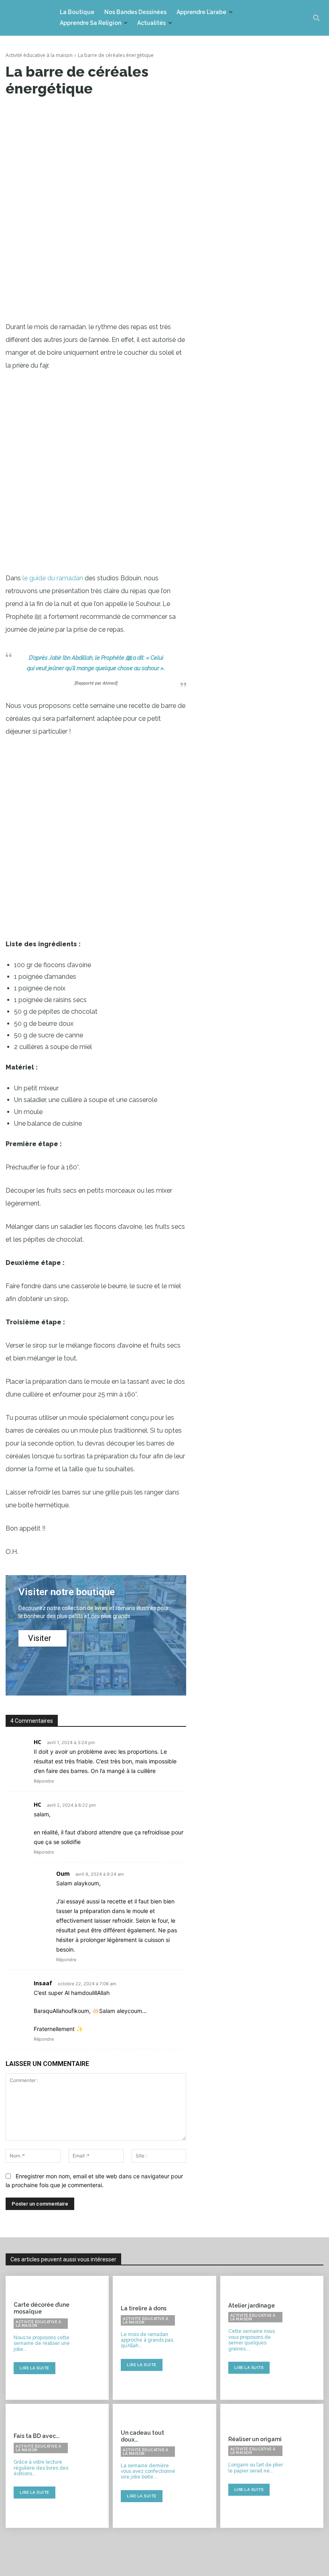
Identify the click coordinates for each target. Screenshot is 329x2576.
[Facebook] (71, 113)
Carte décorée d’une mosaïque (42, 2308)
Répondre (44, 1781)
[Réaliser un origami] (308, 2466)
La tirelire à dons (144, 2308)
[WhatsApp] (127, 113)
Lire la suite (35, 2368)
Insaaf (43, 1983)
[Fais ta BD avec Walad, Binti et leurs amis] (93, 2466)
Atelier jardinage (252, 2306)
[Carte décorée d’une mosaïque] (93, 2338)
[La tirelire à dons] (200, 2338)
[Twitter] (90, 113)
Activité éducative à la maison (39, 55)
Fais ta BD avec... (37, 2436)
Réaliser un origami (255, 2439)
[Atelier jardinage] (308, 2338)
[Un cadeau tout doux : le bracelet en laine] (200, 2466)
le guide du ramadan (53, 578)
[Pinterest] (108, 113)
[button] (316, 18)
